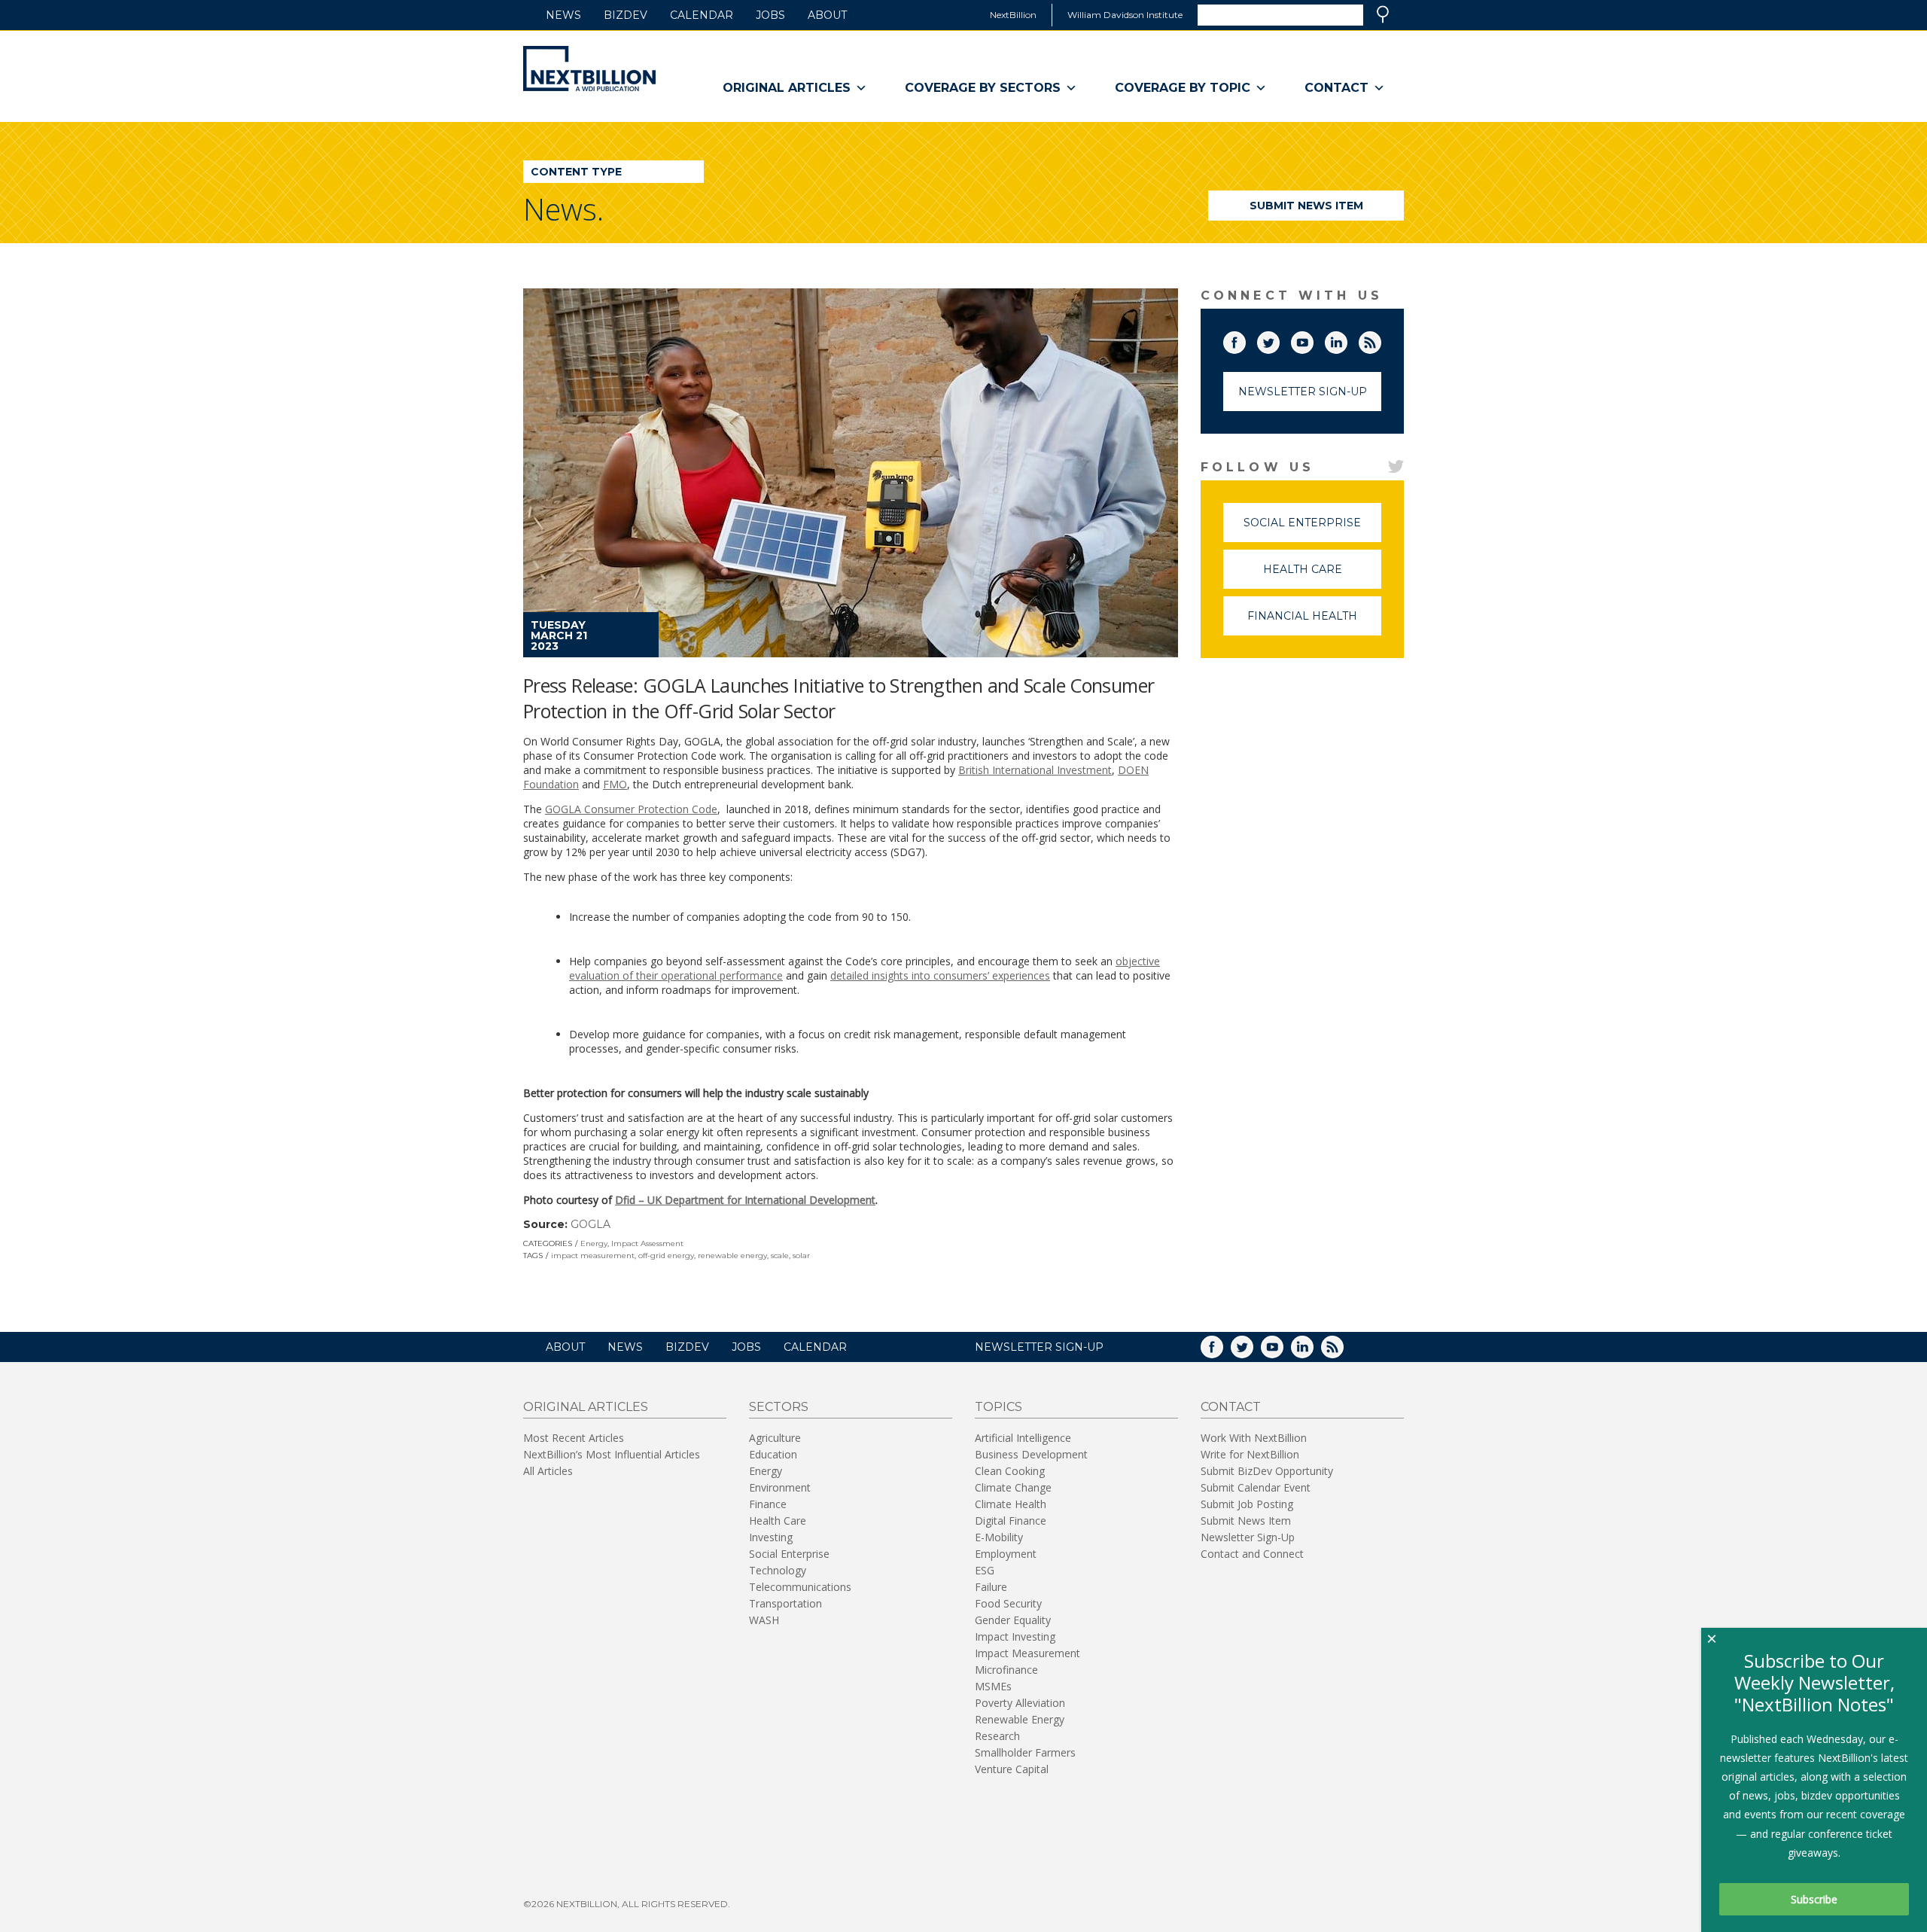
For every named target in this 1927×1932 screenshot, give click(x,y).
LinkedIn (1347, 340)
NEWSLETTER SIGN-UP (1039, 1347)
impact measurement (593, 1255)
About (827, 15)
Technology (778, 1570)
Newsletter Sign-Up (1303, 392)
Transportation (785, 1603)
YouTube (1313, 340)
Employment (1006, 1554)
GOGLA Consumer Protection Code (631, 809)
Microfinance (1006, 1670)
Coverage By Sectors (983, 88)
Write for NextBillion (1250, 1454)
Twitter (1279, 340)
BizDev (626, 15)
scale (780, 1255)
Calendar (702, 15)
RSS (1381, 340)
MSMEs (993, 1686)
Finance (768, 1504)
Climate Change (1013, 1487)
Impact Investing (1015, 1636)
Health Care (1322, 576)
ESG (985, 1570)
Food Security (1008, 1603)
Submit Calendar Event (1256, 1487)
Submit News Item (1306, 206)
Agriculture (775, 1438)
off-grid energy (666, 1255)
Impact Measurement (1027, 1653)
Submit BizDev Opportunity (1267, 1471)
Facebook (1245, 340)
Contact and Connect (1252, 1554)
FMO (615, 784)
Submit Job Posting (1247, 1504)
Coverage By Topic (1183, 88)
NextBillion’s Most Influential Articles (612, 1454)
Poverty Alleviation (1020, 1703)
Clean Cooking (1010, 1471)
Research (997, 1736)
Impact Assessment (647, 1243)
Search (1383, 14)
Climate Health (1011, 1504)
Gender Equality (1013, 1620)
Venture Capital (1012, 1769)
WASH (764, 1620)
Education (773, 1454)
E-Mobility (999, 1537)
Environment (780, 1487)
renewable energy (732, 1255)
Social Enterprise (1312, 529)
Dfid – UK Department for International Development (745, 1200)
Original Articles (787, 88)
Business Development (1031, 1454)
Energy (594, 1243)
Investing (771, 1537)
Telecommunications (800, 1587)
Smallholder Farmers (1025, 1752)
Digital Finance (1011, 1521)
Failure (991, 1587)
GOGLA (591, 1224)
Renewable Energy (1020, 1719)
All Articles (548, 1471)
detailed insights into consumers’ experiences (940, 975)
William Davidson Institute (1125, 15)
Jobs (770, 15)
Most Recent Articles (574, 1438)
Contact (1336, 88)
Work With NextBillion (1254, 1438)
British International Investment (1035, 770)
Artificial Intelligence (1023, 1438)
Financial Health (1314, 622)
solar (801, 1255)
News (563, 15)
